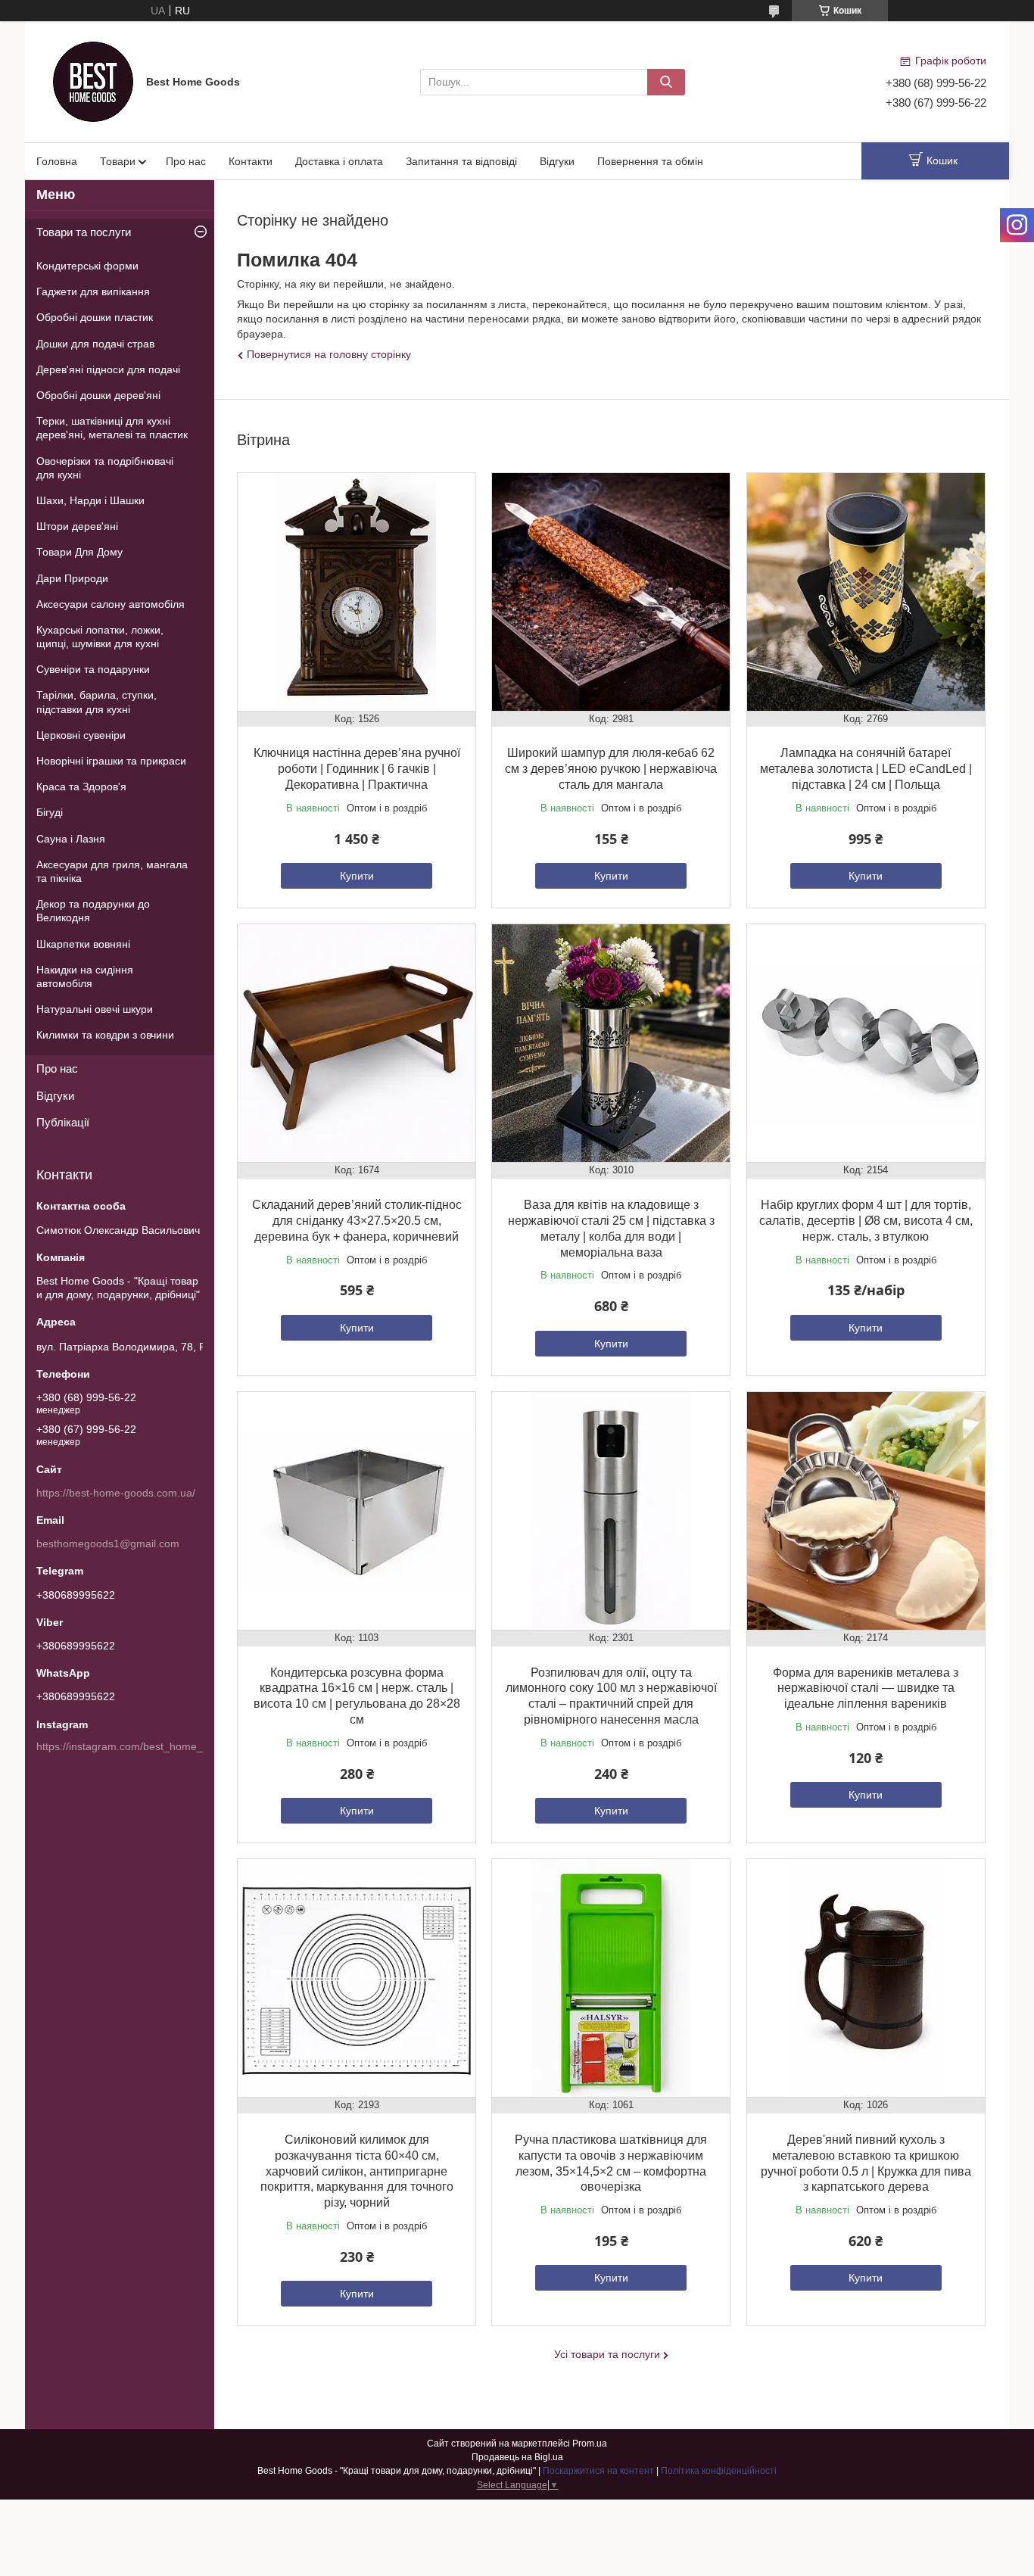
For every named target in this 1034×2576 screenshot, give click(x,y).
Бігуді (50, 812)
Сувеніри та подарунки (93, 669)
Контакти (251, 161)
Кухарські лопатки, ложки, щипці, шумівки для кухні (100, 637)
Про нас (186, 161)
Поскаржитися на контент (598, 2471)
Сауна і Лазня (71, 839)
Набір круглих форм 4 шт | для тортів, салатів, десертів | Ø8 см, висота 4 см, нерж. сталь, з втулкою (866, 1221)
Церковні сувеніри (81, 735)
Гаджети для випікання (93, 291)
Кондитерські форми (87, 266)
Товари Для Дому (79, 552)
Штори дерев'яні (77, 526)
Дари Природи (72, 578)
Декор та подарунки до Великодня (93, 911)
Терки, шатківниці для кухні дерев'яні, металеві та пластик (112, 428)
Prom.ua (590, 2444)
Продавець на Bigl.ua (517, 2457)
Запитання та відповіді (461, 161)
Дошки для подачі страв (95, 344)
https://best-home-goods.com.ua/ (116, 1493)
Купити (357, 876)
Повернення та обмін (650, 161)
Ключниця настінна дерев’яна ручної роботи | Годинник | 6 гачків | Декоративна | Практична (357, 769)
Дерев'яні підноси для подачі (108, 369)
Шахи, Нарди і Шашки (90, 500)
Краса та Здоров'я (81, 787)
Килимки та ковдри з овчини (105, 1035)
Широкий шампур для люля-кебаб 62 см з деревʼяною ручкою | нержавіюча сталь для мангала (611, 769)
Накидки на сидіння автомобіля (85, 977)
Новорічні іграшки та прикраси (111, 761)
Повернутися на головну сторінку (329, 354)
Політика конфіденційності (719, 2471)
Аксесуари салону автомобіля (111, 604)
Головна (57, 161)
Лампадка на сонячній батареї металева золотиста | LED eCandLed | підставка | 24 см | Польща (866, 769)
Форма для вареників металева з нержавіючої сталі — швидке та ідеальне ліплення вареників (866, 1688)
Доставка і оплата (339, 161)
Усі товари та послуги (607, 2354)
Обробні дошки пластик (95, 317)
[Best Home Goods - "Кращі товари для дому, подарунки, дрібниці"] (93, 81)
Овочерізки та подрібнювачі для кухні (105, 468)
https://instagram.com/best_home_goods (134, 1746)
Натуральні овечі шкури (95, 1009)
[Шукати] (666, 82)
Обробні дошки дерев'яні (98, 395)
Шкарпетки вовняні (83, 944)
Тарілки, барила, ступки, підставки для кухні (97, 702)
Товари (118, 161)
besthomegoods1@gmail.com (108, 1543)
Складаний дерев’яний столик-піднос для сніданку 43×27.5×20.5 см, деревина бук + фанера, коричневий (357, 1221)
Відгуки (557, 161)
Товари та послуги (84, 232)
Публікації (63, 1122)
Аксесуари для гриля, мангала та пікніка (112, 871)
